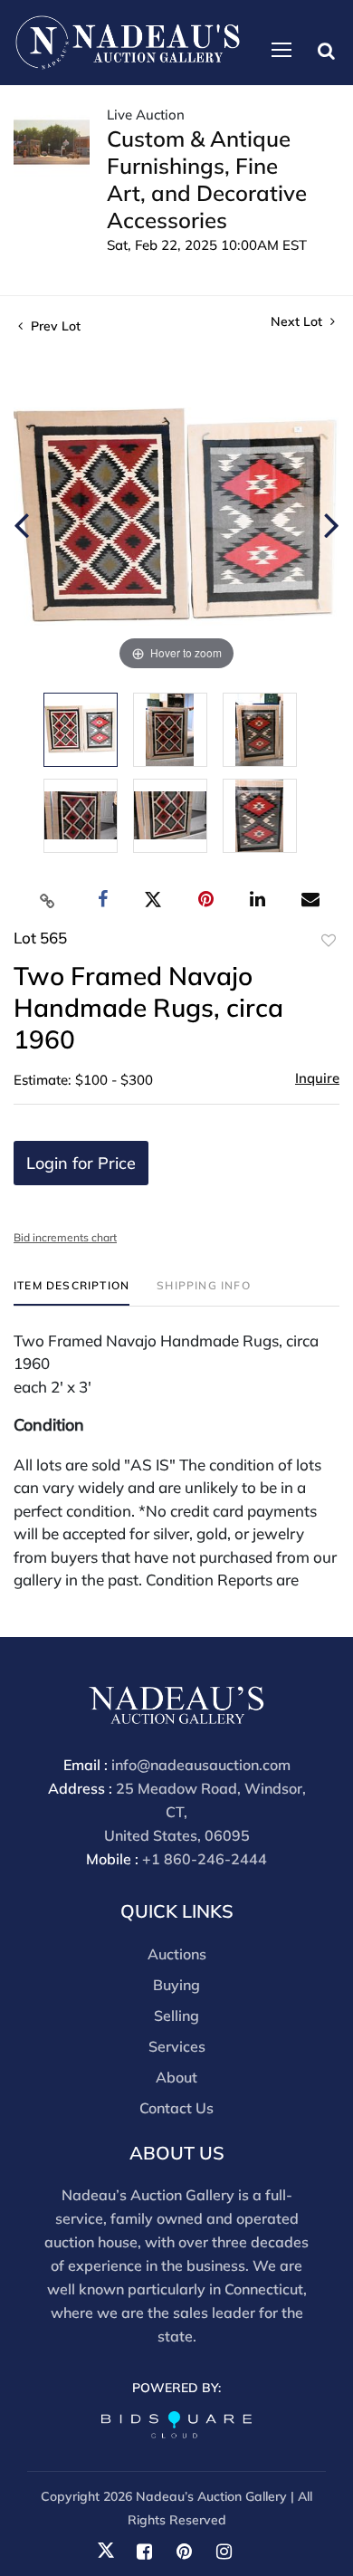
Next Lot (298, 322)
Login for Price (81, 1163)
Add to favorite (329, 941)
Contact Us (176, 2108)
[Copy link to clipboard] (48, 900)
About (176, 2077)
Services (177, 2046)
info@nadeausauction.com (201, 1765)
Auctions (177, 1954)
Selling (176, 2016)
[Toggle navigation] (281, 50)
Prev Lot (54, 326)
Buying (176, 1985)
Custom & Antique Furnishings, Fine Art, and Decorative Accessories (207, 179)
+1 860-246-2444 (205, 1859)
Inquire (317, 1078)
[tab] (72, 1293)
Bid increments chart (65, 1237)
